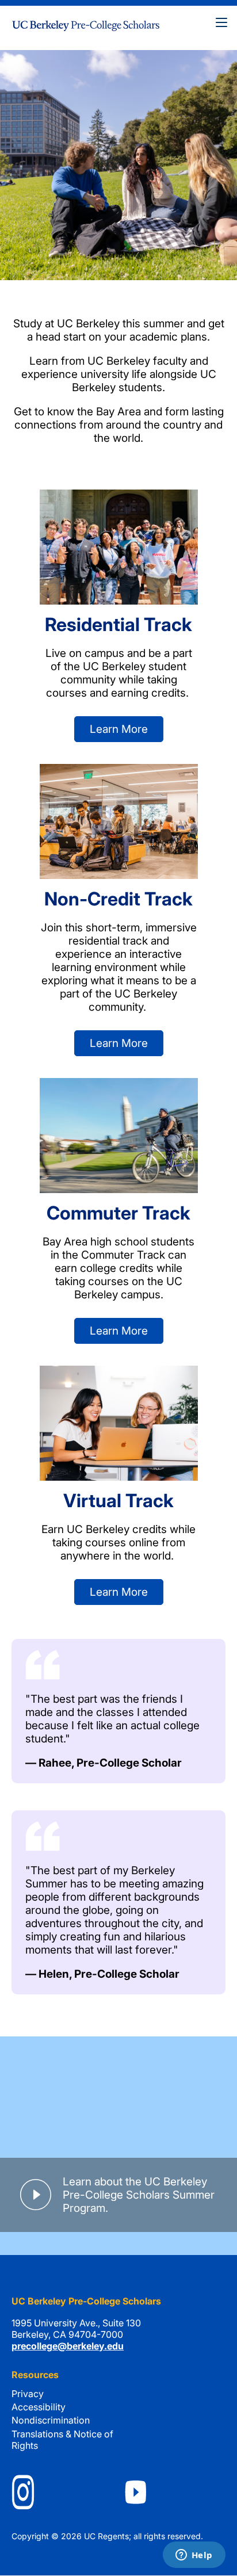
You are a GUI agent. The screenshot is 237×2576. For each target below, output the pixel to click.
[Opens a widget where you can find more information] (194, 2556)
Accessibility (39, 2407)
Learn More (119, 729)
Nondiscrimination (51, 2420)
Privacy (28, 2394)
